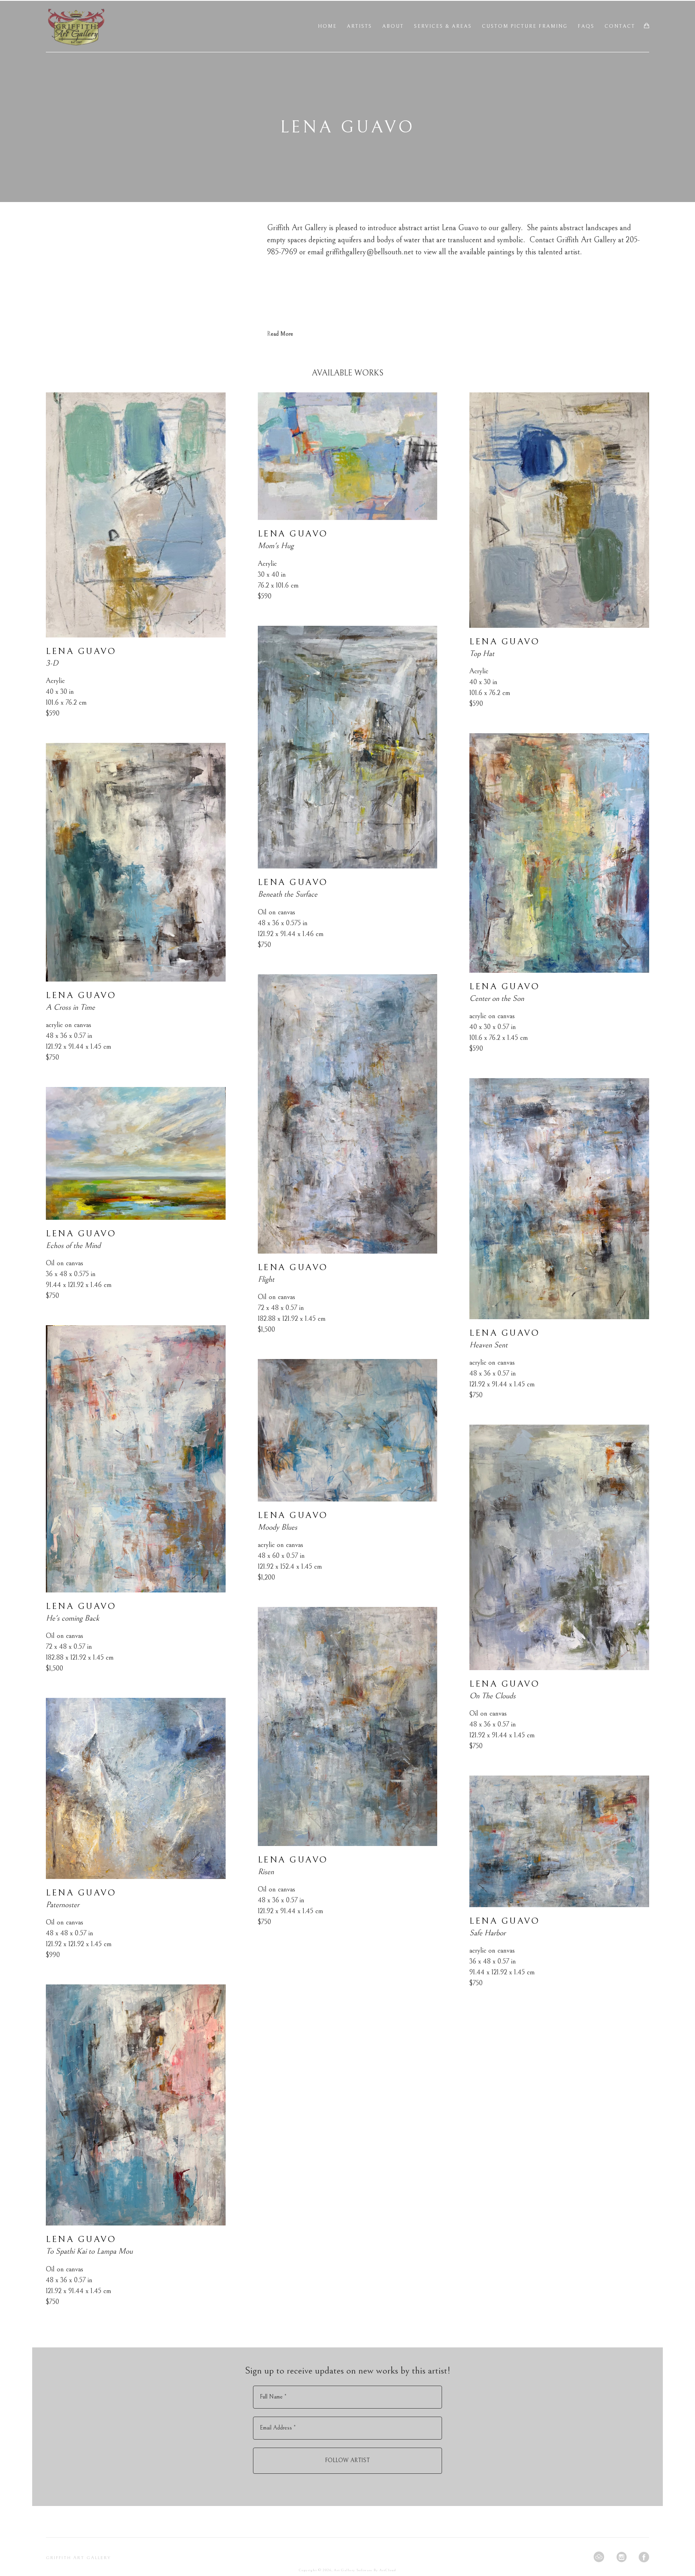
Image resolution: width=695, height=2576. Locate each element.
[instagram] (621, 2557)
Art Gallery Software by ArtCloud (365, 2570)
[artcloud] (599, 2557)
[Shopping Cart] (647, 26)
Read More (280, 334)
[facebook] (644, 2557)
